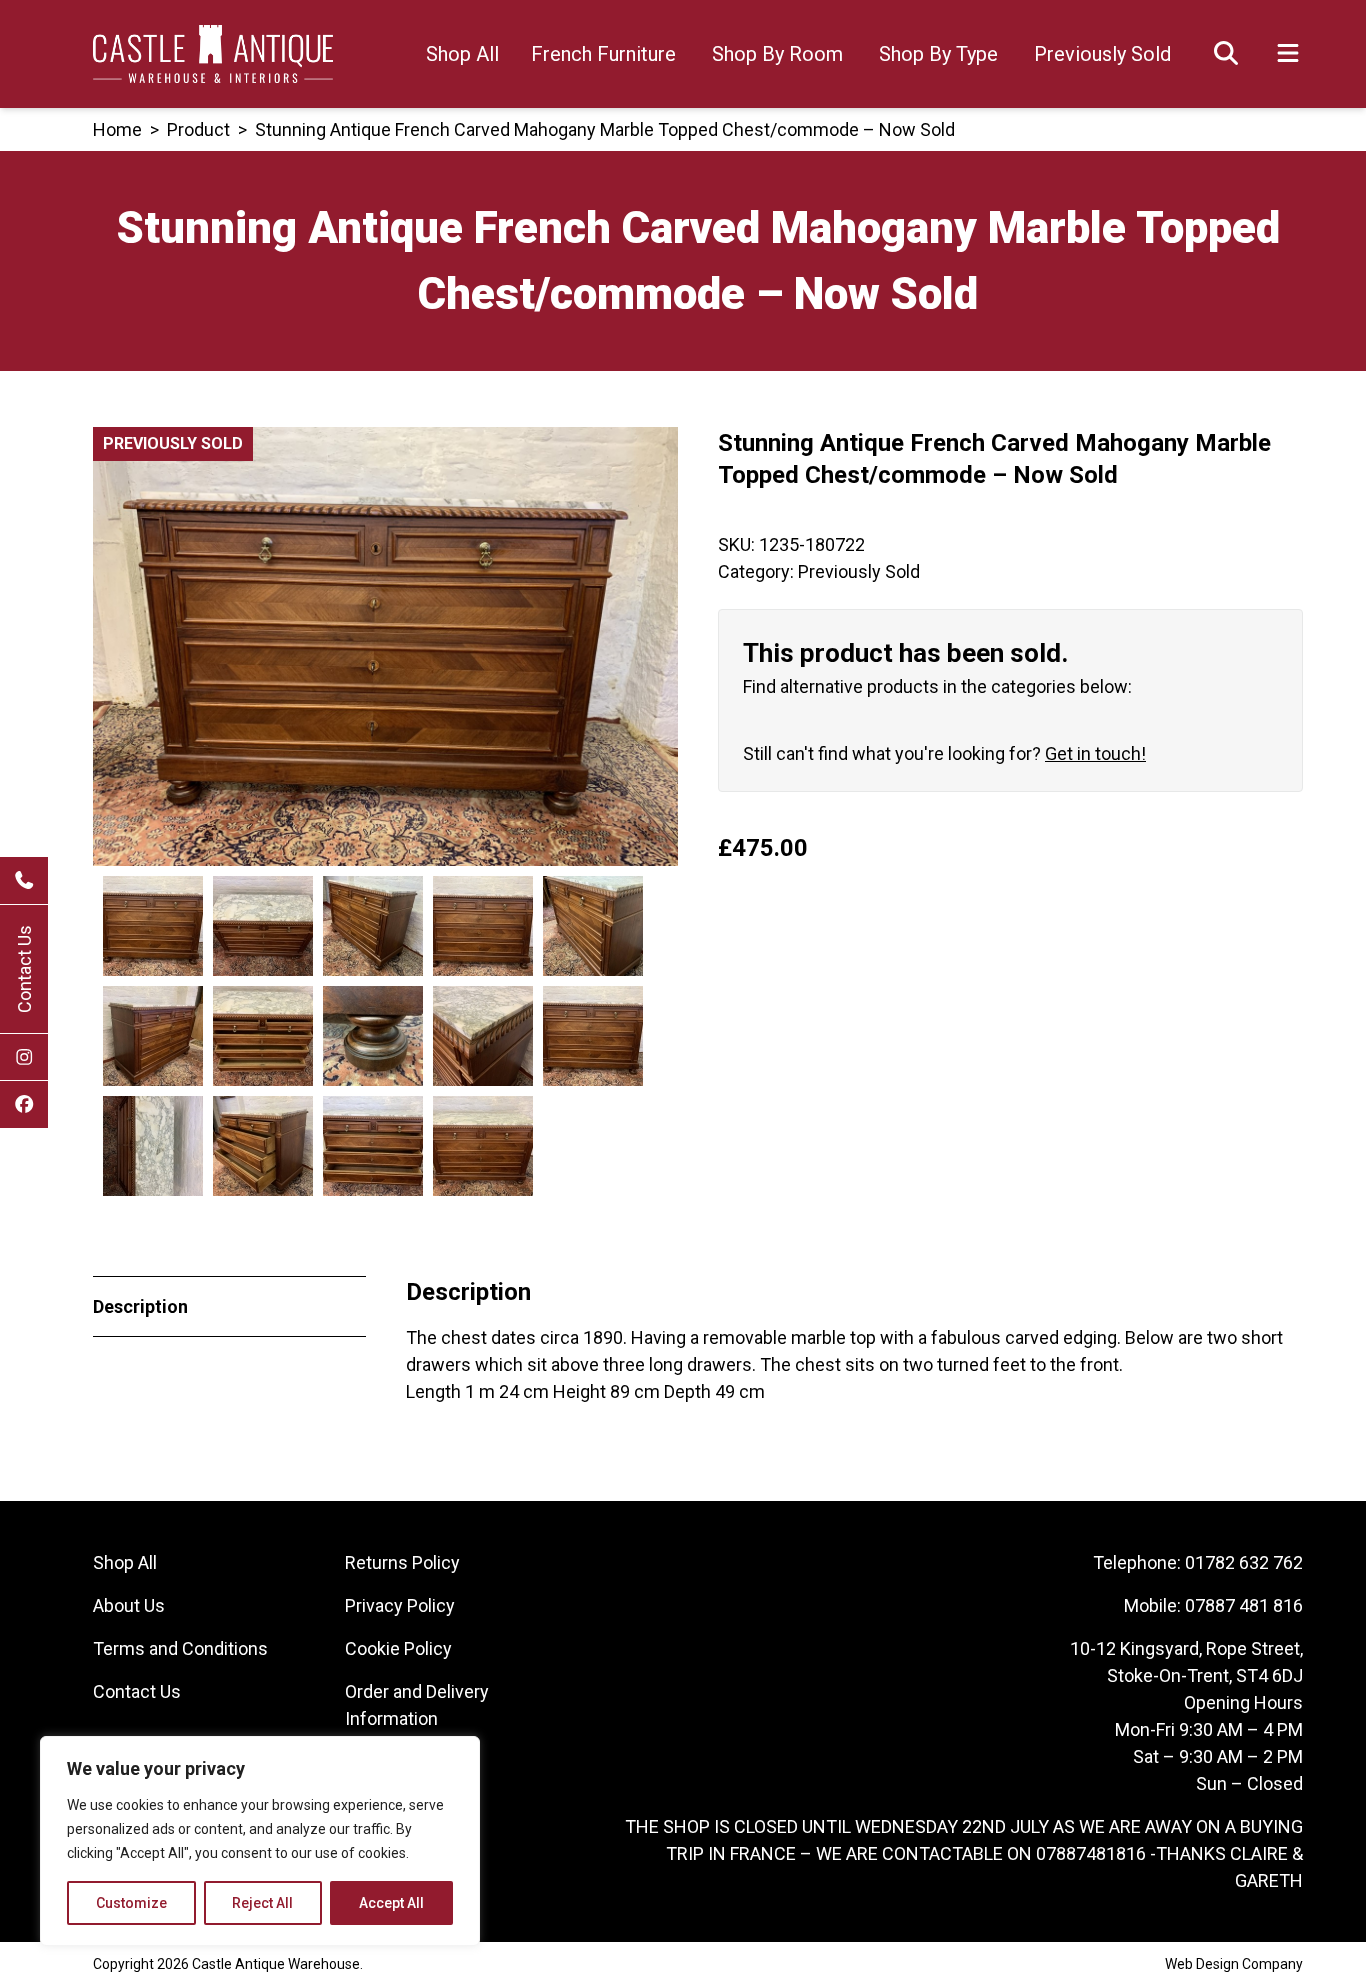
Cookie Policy (398, 1648)
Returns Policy (402, 1562)
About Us (129, 1605)
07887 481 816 (1244, 1605)
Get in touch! (1095, 753)
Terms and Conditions (180, 1648)
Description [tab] (140, 1306)
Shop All (462, 54)
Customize (131, 1903)
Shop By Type (938, 54)
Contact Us (24, 969)
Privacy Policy (400, 1605)
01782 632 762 (1244, 1562)
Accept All (391, 1903)
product (198, 129)
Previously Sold (1102, 54)
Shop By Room (777, 54)
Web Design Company (1234, 1964)
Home (117, 129)
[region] (260, 1841)
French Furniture (603, 54)
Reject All (262, 1903)
